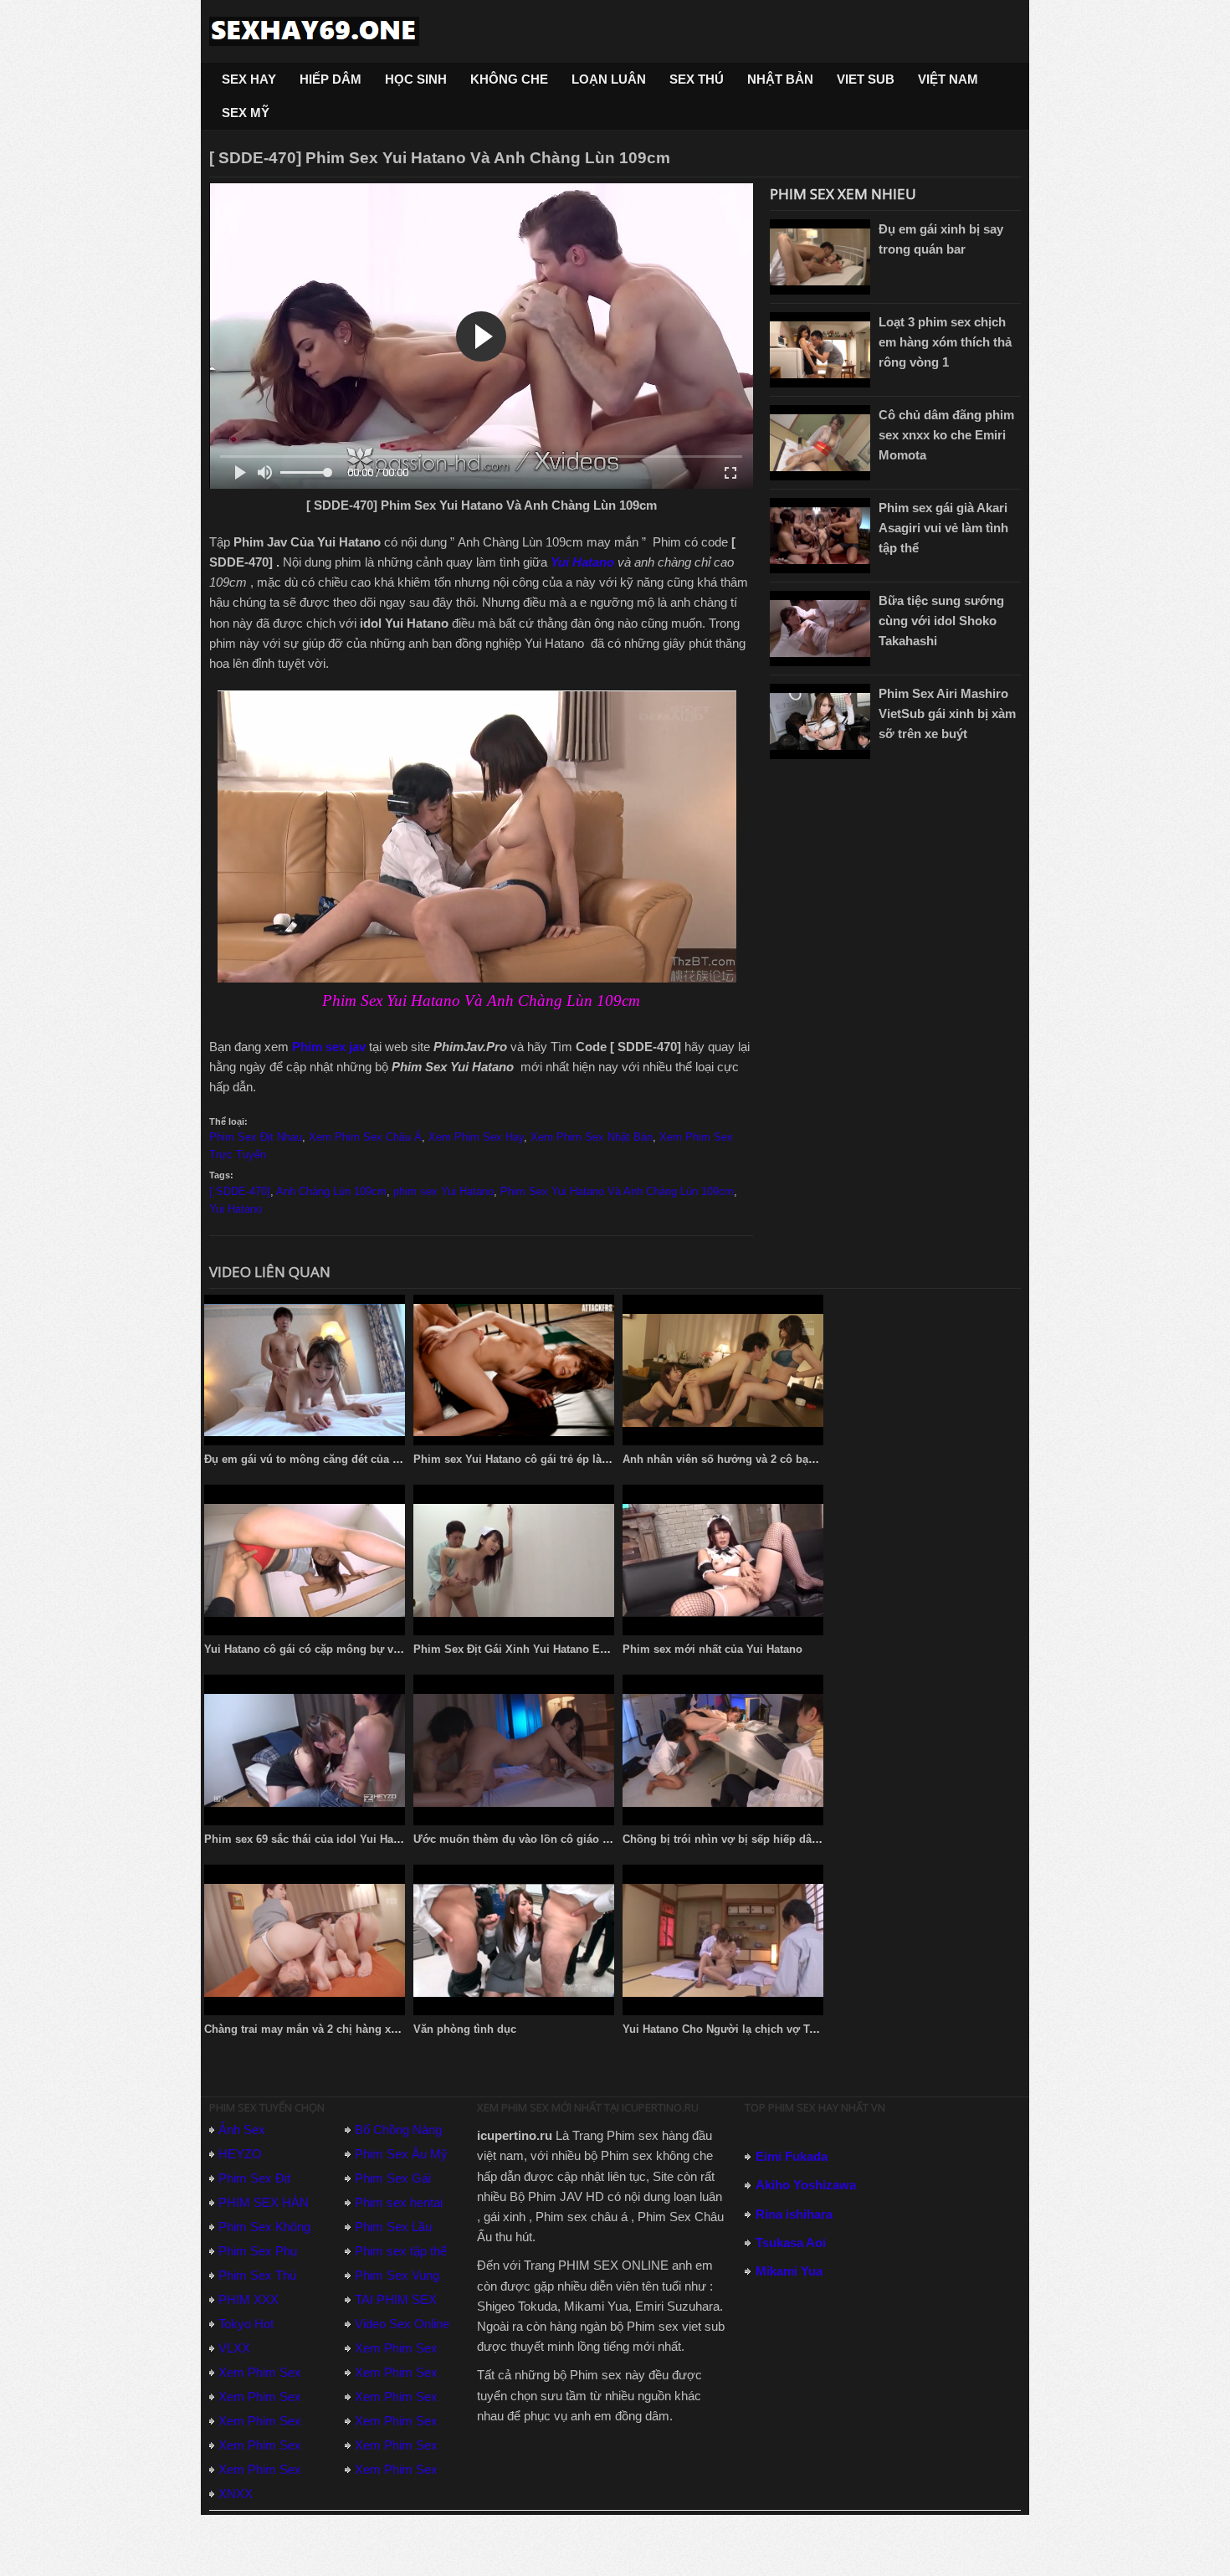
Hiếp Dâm (331, 79)
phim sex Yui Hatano (443, 1191)
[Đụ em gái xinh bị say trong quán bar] (820, 257)
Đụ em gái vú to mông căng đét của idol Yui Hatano (338, 1459)
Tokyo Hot (246, 2324)
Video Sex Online (402, 2324)
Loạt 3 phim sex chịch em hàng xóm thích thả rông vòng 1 (945, 342)
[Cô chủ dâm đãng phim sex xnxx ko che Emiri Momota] (820, 443)
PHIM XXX (249, 2299)
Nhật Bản (780, 79)
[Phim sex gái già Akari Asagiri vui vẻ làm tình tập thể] (820, 536)
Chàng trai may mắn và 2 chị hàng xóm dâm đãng (333, 2029)
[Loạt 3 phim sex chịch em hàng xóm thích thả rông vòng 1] (820, 350)
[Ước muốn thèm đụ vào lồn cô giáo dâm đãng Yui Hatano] (514, 1750)
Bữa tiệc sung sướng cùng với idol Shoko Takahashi (941, 621)
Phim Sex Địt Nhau (256, 1137)
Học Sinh (416, 79)
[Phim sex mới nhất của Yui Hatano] (723, 1560)
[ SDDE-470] (240, 1191)
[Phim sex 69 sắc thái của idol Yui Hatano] (305, 1750)
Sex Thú (697, 79)
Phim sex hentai (399, 2202)
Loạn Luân (609, 79)
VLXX (234, 2348)
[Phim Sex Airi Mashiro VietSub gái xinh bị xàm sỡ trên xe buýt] (820, 721)
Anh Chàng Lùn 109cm (331, 1191)
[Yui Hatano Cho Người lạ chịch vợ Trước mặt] (723, 1940)
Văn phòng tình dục (465, 2029)
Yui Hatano (584, 562)
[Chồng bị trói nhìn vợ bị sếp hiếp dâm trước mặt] (723, 1750)
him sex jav (333, 1047)
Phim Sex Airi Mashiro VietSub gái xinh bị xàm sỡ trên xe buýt (947, 713)
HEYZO (240, 2154)
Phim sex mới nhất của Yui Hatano (712, 1649)
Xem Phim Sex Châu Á (365, 1137)
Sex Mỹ (246, 113)
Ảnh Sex (242, 2130)
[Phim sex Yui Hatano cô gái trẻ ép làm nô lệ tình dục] (514, 1370)
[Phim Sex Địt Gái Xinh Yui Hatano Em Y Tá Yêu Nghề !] (514, 1560)
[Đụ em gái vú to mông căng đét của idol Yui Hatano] (305, 1370)
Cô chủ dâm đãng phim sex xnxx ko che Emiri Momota (946, 435)
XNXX (236, 2494)
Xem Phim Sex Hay (476, 1137)
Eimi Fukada (792, 2156)
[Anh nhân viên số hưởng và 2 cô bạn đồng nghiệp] (723, 1370)
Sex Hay (249, 79)
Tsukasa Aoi (791, 2242)
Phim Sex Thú (257, 2275)
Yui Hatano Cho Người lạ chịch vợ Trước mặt (740, 2029)
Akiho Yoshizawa (806, 2185)
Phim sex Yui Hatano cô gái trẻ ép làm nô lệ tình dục (550, 1459)
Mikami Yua (789, 2271)
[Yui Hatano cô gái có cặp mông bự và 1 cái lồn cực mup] (305, 1560)
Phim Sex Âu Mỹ (401, 2154)
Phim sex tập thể (401, 2251)
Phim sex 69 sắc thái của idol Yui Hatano (310, 1839)
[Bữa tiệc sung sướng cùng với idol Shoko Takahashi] (820, 629)
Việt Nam (948, 79)
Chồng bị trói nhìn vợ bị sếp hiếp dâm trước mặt (749, 1839)
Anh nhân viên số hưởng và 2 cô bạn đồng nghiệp (753, 1459)
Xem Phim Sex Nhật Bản (592, 1137)
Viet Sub (866, 79)
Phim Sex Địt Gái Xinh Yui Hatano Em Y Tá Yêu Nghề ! (555, 1649)
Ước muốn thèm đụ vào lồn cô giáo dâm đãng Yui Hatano (564, 1839)
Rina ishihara (794, 2214)
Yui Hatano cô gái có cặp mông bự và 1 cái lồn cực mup (350, 1649)
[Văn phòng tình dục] (514, 1940)
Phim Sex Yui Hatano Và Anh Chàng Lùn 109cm (617, 1191)
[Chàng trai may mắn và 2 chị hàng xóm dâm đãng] (305, 1940)
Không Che (509, 79)
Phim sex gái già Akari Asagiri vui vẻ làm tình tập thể (943, 528)
